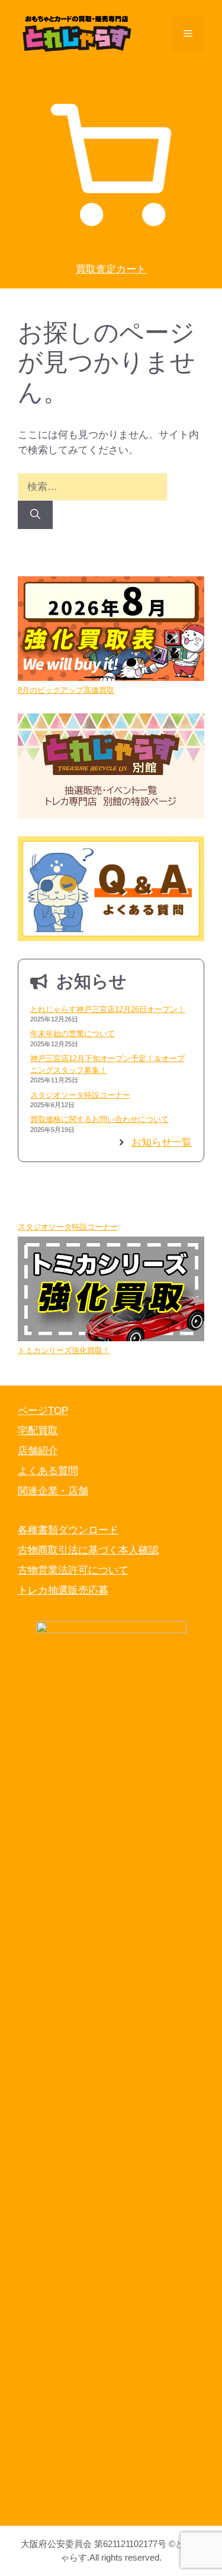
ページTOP (43, 1411)
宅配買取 (38, 1431)
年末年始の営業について (73, 1034)
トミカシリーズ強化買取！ (64, 1350)
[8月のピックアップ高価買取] (111, 630)
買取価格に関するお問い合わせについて (99, 1119)
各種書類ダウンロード (68, 1530)
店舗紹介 (38, 1451)
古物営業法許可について (73, 1570)
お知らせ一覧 (162, 1142)
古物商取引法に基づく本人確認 (88, 1550)
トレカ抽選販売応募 (63, 1590)
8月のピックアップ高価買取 (66, 690)
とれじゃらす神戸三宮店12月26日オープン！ (108, 1009)
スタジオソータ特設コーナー (80, 1095)
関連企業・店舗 (53, 1491)
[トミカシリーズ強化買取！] (111, 1291)
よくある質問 (48, 1471)
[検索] (35, 515)
